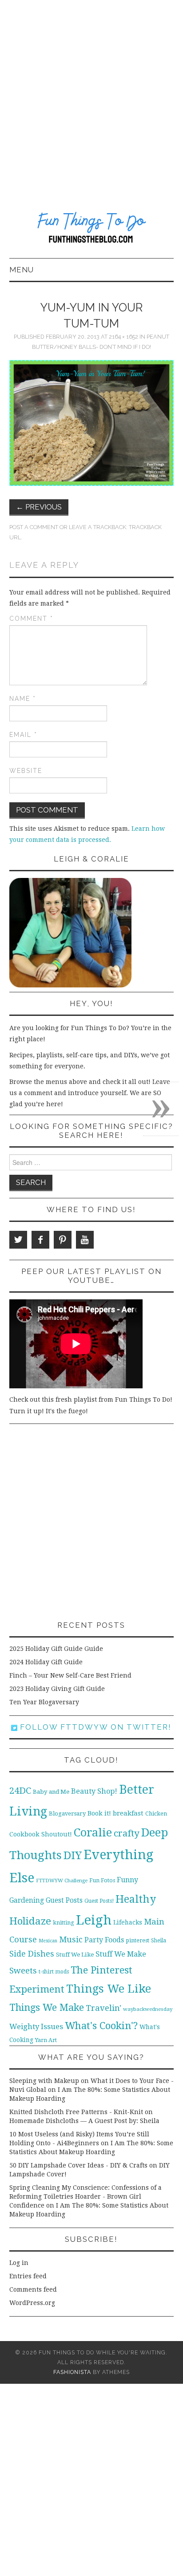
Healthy (136, 1899)
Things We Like (109, 1989)
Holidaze (30, 1921)
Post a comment (34, 527)
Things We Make (47, 2008)
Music (71, 1939)
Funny (127, 1880)
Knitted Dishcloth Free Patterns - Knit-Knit (76, 2112)
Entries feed (28, 2276)
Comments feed (33, 2289)
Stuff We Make (121, 1954)
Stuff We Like (75, 1955)
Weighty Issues (36, 2026)
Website (26, 771)
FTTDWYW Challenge (62, 1880)
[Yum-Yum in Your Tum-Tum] (92, 422)
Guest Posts (64, 1901)
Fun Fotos (102, 1880)
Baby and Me (51, 1792)
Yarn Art (46, 2040)
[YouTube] (85, 1240)
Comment (31, 619)
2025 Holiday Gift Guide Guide (56, 1649)
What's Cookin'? (101, 2026)
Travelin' (103, 2008)
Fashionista (72, 2372)
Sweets (23, 1971)
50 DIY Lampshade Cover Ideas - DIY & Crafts (78, 2165)
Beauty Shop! (94, 1791)
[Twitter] (18, 1240)
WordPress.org (32, 2303)
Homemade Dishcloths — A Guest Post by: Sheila (84, 2121)
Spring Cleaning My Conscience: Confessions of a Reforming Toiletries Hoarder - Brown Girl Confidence (86, 2196)
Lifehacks (128, 1922)
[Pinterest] (63, 1240)
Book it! (99, 1813)
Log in (19, 2263)
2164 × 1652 (123, 337)
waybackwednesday (148, 2009)
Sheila (159, 1941)
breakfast (128, 1813)
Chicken (156, 1814)
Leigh (94, 1920)
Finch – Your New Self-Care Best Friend (70, 1675)
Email (23, 735)
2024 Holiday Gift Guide (46, 1662)
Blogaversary (67, 1814)
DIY (73, 1855)
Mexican (48, 1941)
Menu (22, 270)
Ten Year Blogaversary (44, 1702)
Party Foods (104, 1940)
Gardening (27, 1901)
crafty (127, 1833)
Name (23, 699)
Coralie (93, 1832)
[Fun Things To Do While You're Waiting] (92, 229)
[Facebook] (40, 1240)
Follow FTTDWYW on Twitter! (94, 1727)
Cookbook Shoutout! (41, 1834)
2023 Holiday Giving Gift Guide (57, 1689)
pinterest (137, 1940)
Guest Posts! (99, 1901)
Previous (39, 507)
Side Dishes (32, 1954)
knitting (64, 1923)
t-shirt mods (54, 1972)
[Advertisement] (91, 96)
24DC (20, 1791)
